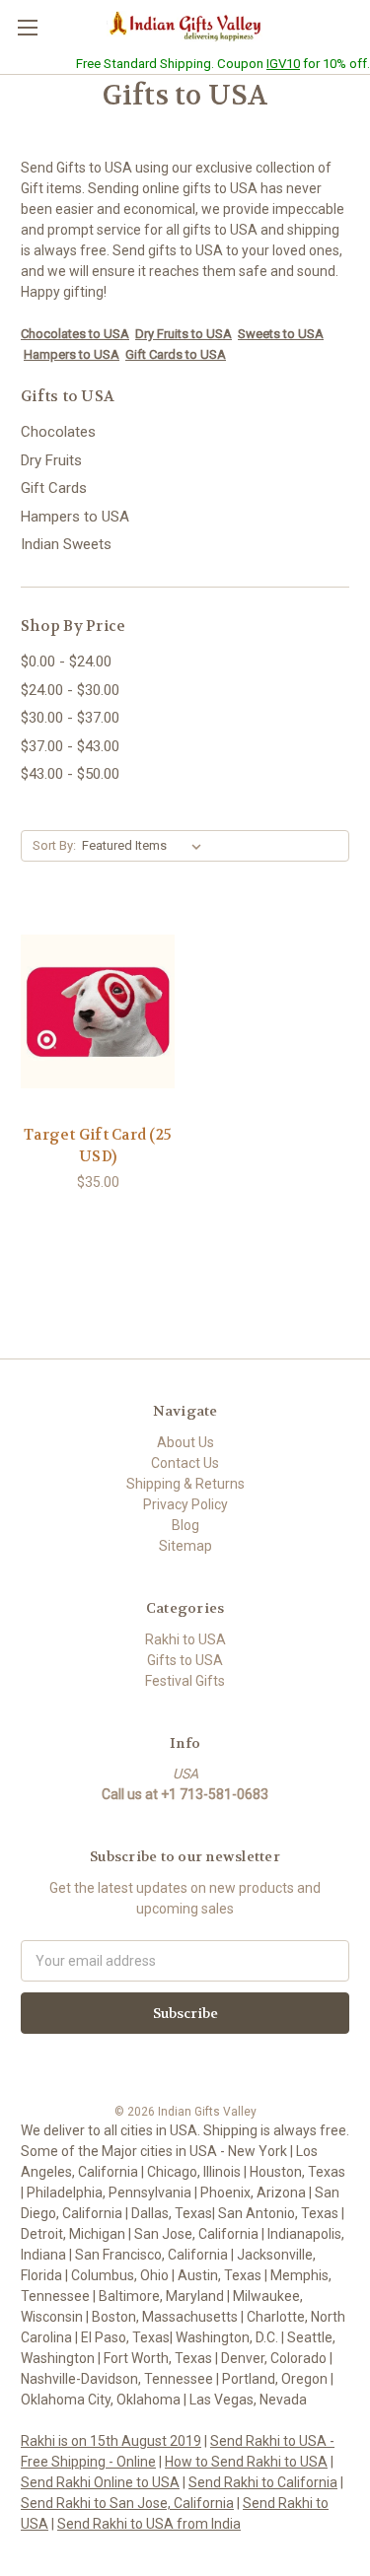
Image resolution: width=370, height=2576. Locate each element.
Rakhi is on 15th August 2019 (111, 2441)
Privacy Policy (185, 1504)
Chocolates (58, 432)
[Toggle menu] (27, 27)
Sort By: (54, 845)
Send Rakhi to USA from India (149, 2524)
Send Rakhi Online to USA (100, 2482)
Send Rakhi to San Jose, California (127, 2503)
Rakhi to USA (185, 1639)
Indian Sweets (66, 544)
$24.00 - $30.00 (70, 690)
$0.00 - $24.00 (66, 661)
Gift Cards (54, 488)
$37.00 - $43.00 (70, 746)
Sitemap (185, 1546)
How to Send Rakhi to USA (246, 2462)
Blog (185, 1525)
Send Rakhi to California (263, 2482)
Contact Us (185, 1463)
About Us (185, 1442)
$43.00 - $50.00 (70, 774)
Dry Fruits (51, 460)
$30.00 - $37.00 (70, 718)
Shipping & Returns (185, 1484)
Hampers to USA (75, 517)
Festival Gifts (185, 1681)
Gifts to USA (185, 1660)
